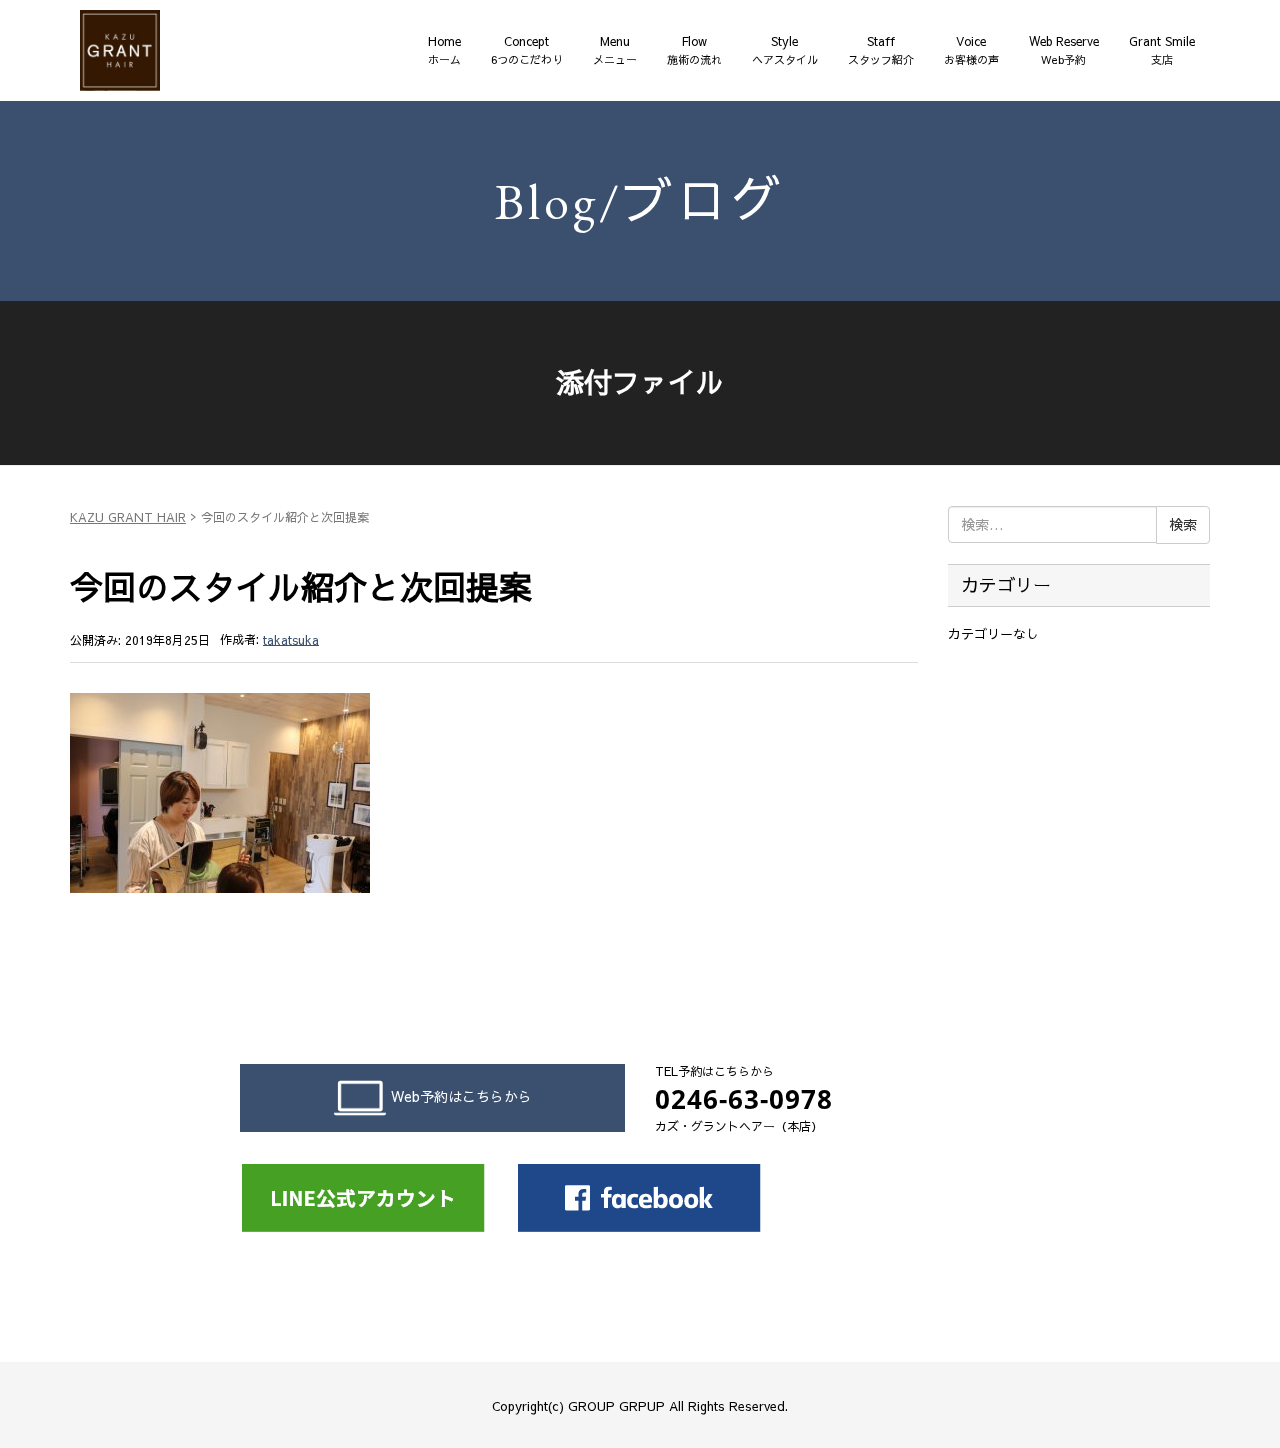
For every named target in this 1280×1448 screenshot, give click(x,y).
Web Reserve (1064, 50)
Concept (527, 50)
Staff (881, 50)
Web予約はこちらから (461, 1096)
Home (444, 50)
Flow (694, 50)
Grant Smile (1162, 50)
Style (785, 50)
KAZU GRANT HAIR (128, 517)
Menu (615, 50)
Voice (971, 50)
